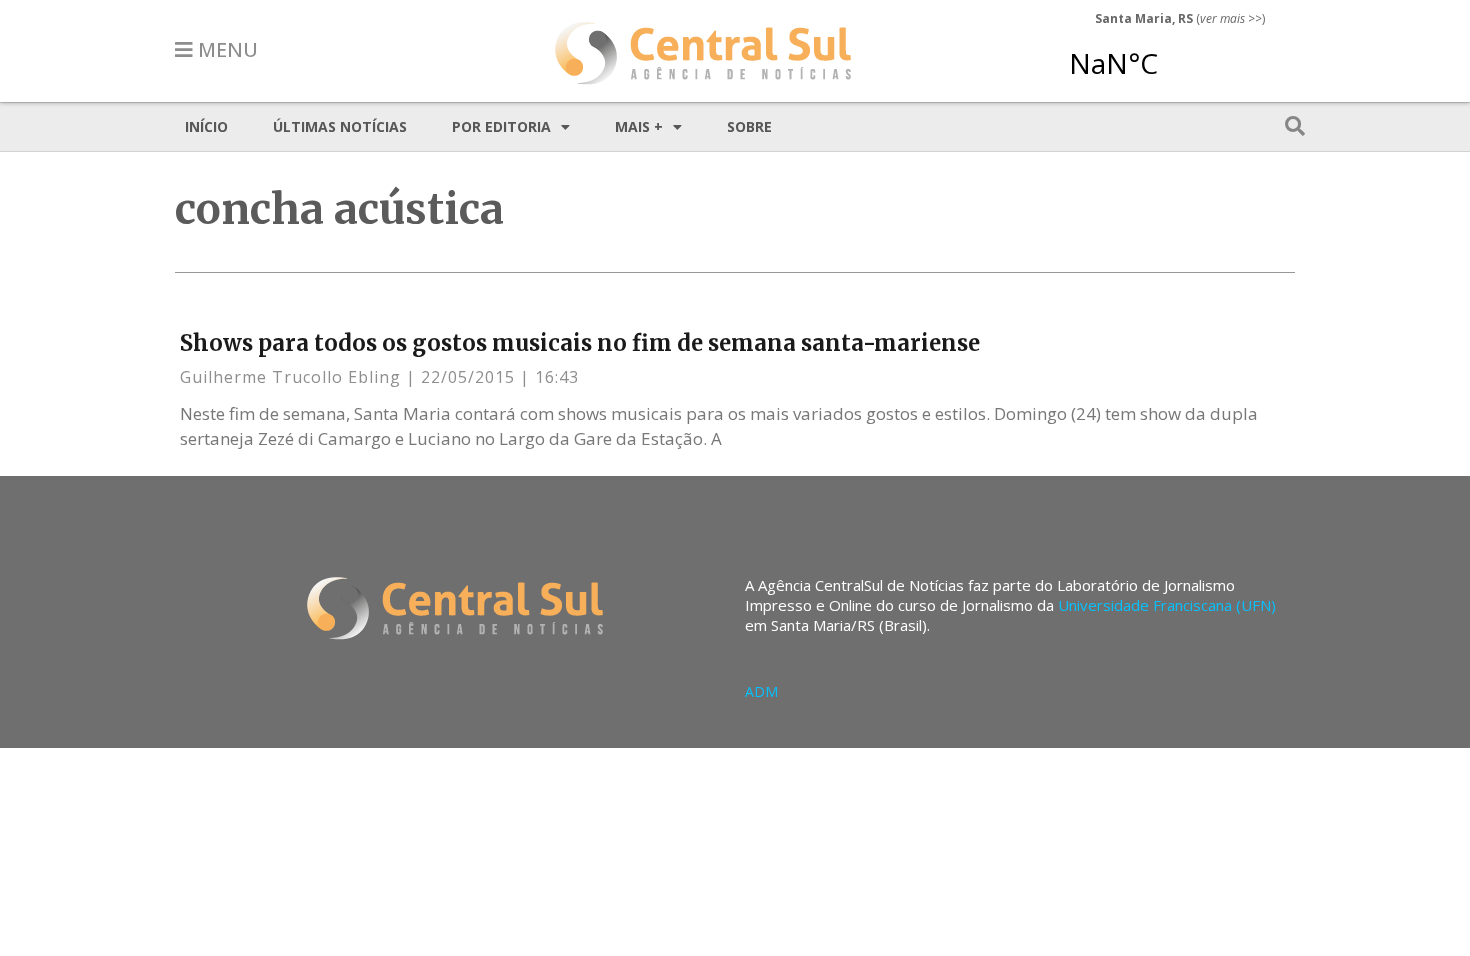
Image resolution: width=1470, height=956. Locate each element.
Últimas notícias (340, 126)
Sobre (749, 126)
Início (206, 126)
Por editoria (501, 126)
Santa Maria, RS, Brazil (1172, 54)
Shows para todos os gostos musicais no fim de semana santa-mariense (580, 343)
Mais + (639, 126)
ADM (761, 691)
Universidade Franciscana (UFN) (1167, 605)
